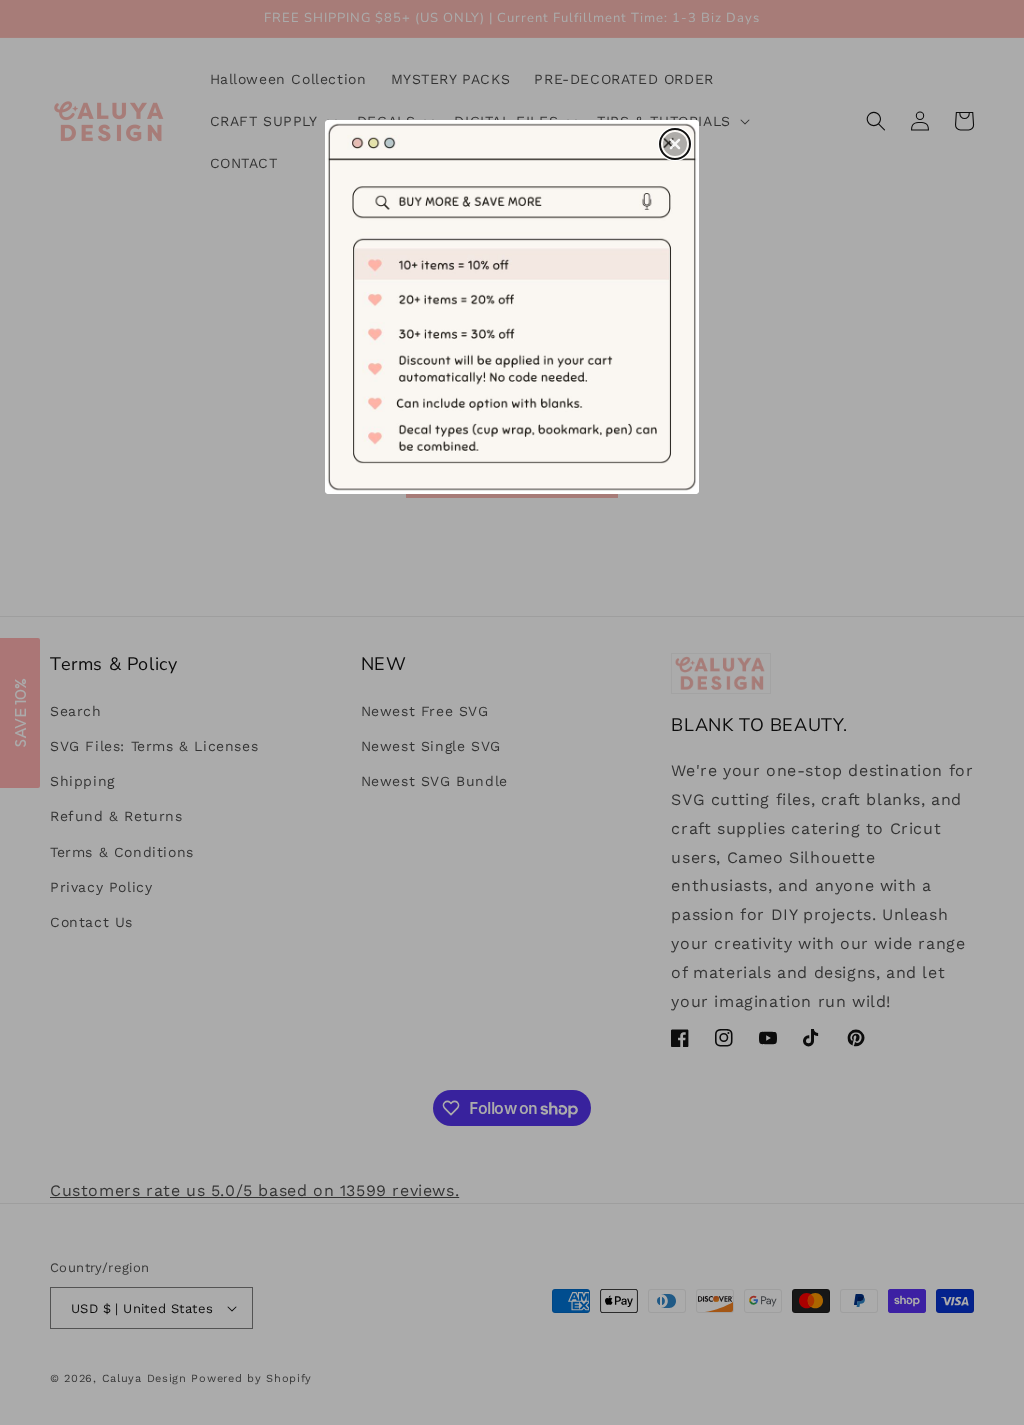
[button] (675, 144)
